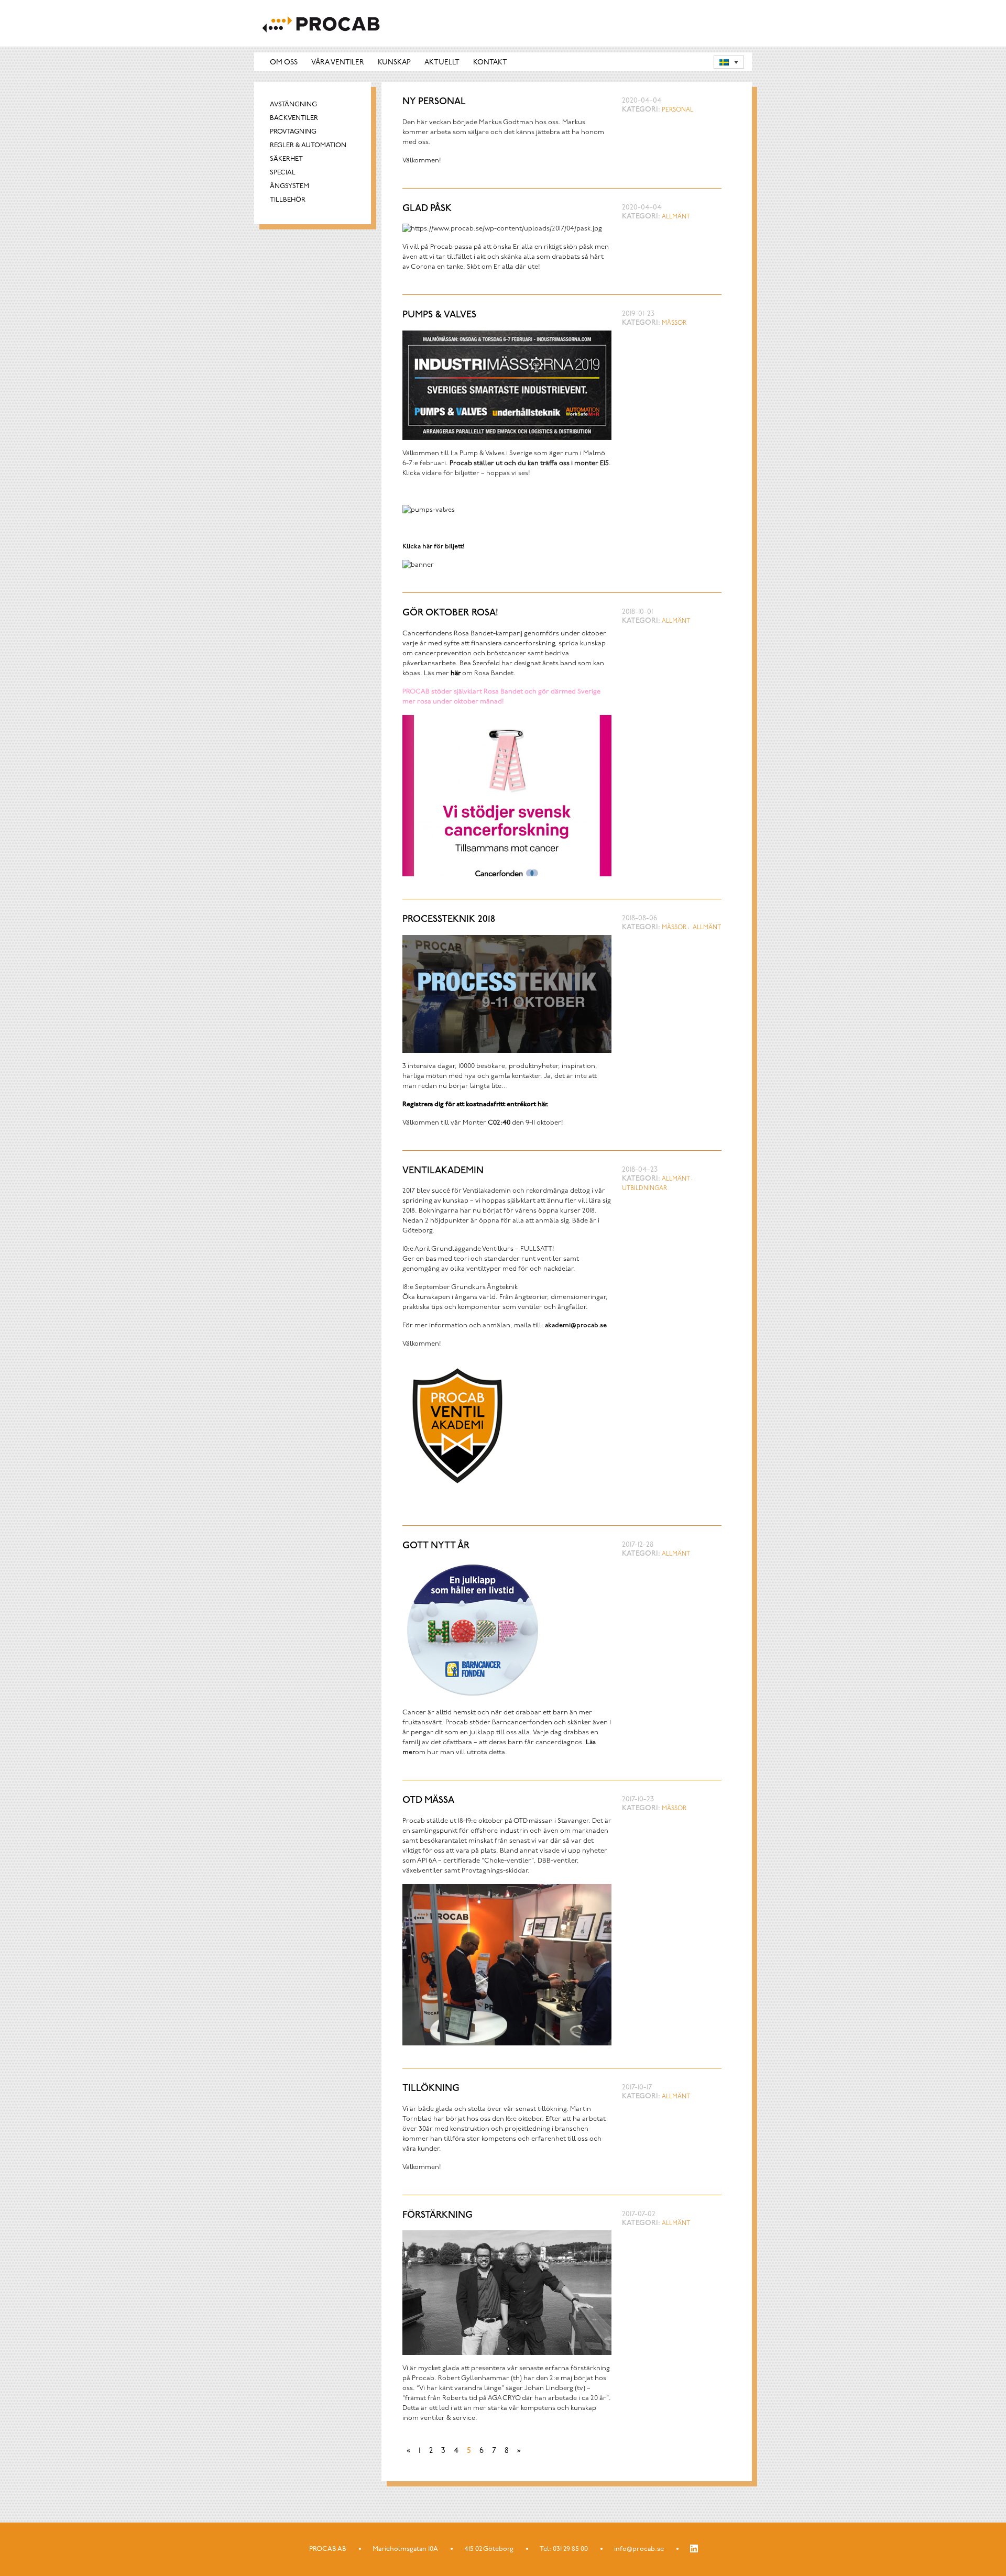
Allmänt (676, 217)
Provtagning (293, 132)
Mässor (674, 323)
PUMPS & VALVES (439, 315)
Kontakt (490, 63)
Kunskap (394, 63)
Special (283, 173)
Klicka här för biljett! (433, 547)
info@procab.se (639, 2549)
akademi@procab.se (576, 1325)
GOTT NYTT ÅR (436, 1546)
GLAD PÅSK (427, 209)
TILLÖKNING (431, 2089)
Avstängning (293, 104)
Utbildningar (644, 1188)
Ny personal (434, 102)
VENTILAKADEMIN (443, 1171)
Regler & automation (308, 145)
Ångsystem (289, 186)
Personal (677, 110)
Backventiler (294, 118)
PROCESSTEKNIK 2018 (449, 920)
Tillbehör (288, 200)
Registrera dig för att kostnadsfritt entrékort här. (475, 1104)
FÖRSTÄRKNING (438, 2216)
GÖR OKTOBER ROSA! (450, 613)
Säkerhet (286, 159)
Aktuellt (442, 63)
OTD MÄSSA (428, 1801)
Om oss (284, 63)
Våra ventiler (338, 63)
